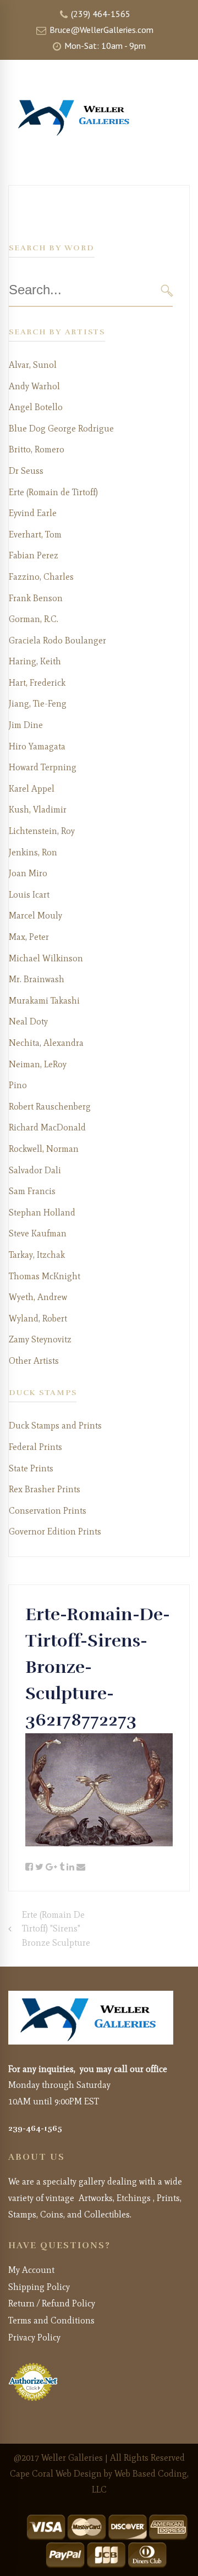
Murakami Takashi (44, 1001)
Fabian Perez (34, 555)
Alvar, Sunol (33, 365)
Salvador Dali (35, 1170)
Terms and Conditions (51, 2320)
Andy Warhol (34, 386)
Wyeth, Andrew (38, 1297)
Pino (18, 1085)
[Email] (81, 1867)
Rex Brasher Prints (45, 1489)
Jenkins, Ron (33, 852)
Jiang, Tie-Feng (38, 704)
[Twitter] (39, 1867)
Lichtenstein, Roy (42, 831)
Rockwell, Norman (44, 1149)
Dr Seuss (26, 471)
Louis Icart (29, 895)
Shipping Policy (39, 2287)
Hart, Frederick (37, 683)
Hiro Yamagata (37, 746)
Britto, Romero (37, 449)
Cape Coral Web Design (56, 2474)
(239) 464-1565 (100, 14)
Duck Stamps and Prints (55, 1426)
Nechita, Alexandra (46, 1043)
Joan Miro (28, 873)
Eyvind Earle (33, 513)
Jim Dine (26, 725)
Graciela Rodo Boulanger (57, 640)
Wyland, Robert (38, 1318)
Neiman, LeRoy (38, 1064)
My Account (31, 2270)
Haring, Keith (35, 661)
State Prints (31, 1468)
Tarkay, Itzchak (37, 1255)
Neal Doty (28, 1021)
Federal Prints (35, 1447)
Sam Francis (32, 1191)
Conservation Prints (48, 1511)
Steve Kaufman (38, 1233)
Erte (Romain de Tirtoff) (53, 492)
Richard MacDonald (47, 1127)
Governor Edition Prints (55, 1531)
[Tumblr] (62, 1867)
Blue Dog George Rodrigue (61, 429)
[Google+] (51, 1867)
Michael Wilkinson (46, 958)
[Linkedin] (70, 1867)
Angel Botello (36, 407)
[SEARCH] (167, 290)
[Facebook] (29, 1867)
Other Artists (34, 1361)
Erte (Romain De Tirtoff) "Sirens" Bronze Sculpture (56, 1929)
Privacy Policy (34, 2337)
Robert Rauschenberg (50, 1107)
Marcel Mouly (35, 915)
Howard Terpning (43, 767)
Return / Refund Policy (52, 2303)
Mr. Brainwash (37, 979)
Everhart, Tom (35, 534)
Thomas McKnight (45, 1276)
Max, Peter (29, 937)
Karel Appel (32, 789)
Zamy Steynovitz (40, 1339)
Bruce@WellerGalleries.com (100, 30)
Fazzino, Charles (41, 577)
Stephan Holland (42, 1213)
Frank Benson (36, 598)
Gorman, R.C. (34, 619)
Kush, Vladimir (38, 810)
